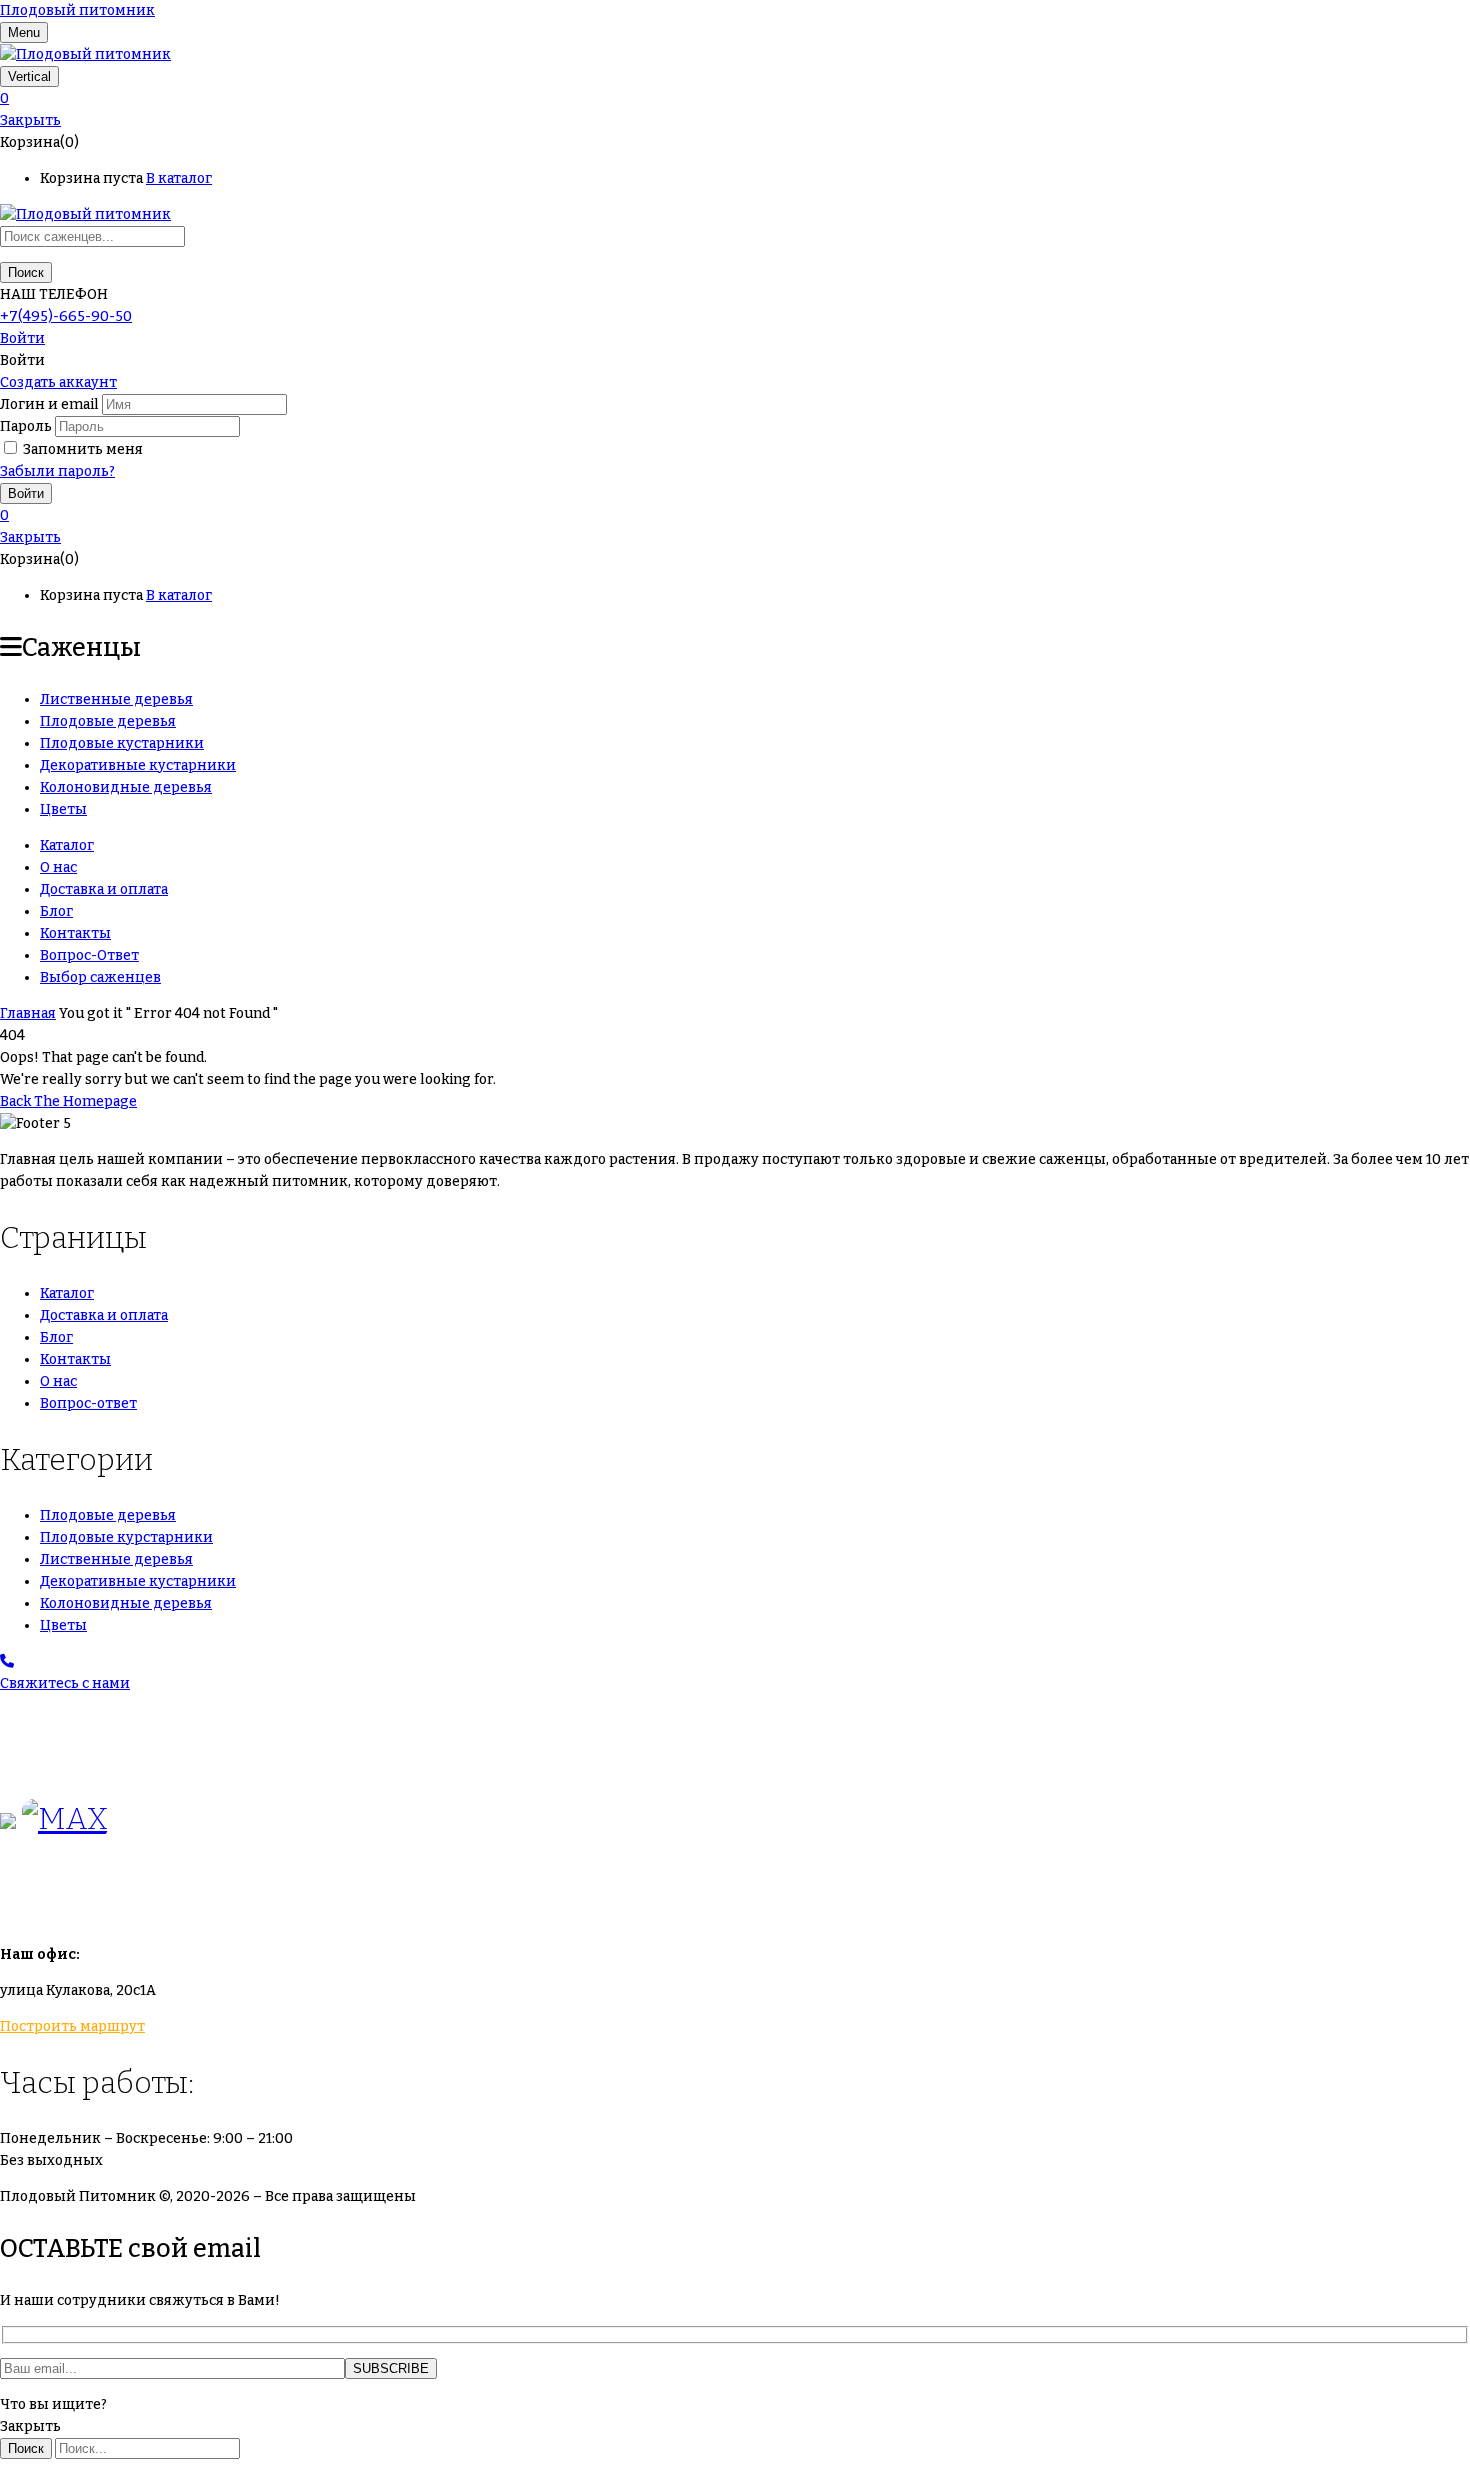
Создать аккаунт (58, 382)
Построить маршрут (72, 2026)
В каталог (179, 178)
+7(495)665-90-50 (63, 1719)
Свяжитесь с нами (65, 1683)
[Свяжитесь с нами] (7, 1661)
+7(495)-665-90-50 (66, 316)
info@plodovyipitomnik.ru (185, 1899)
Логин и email (49, 404)
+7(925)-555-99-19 (63, 1763)
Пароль (26, 426)
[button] (735, 99)
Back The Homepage (68, 1101)
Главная (28, 1013)
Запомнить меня (83, 449)
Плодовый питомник (77, 10)
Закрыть (30, 120)
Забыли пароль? (57, 471)
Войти (22, 338)
